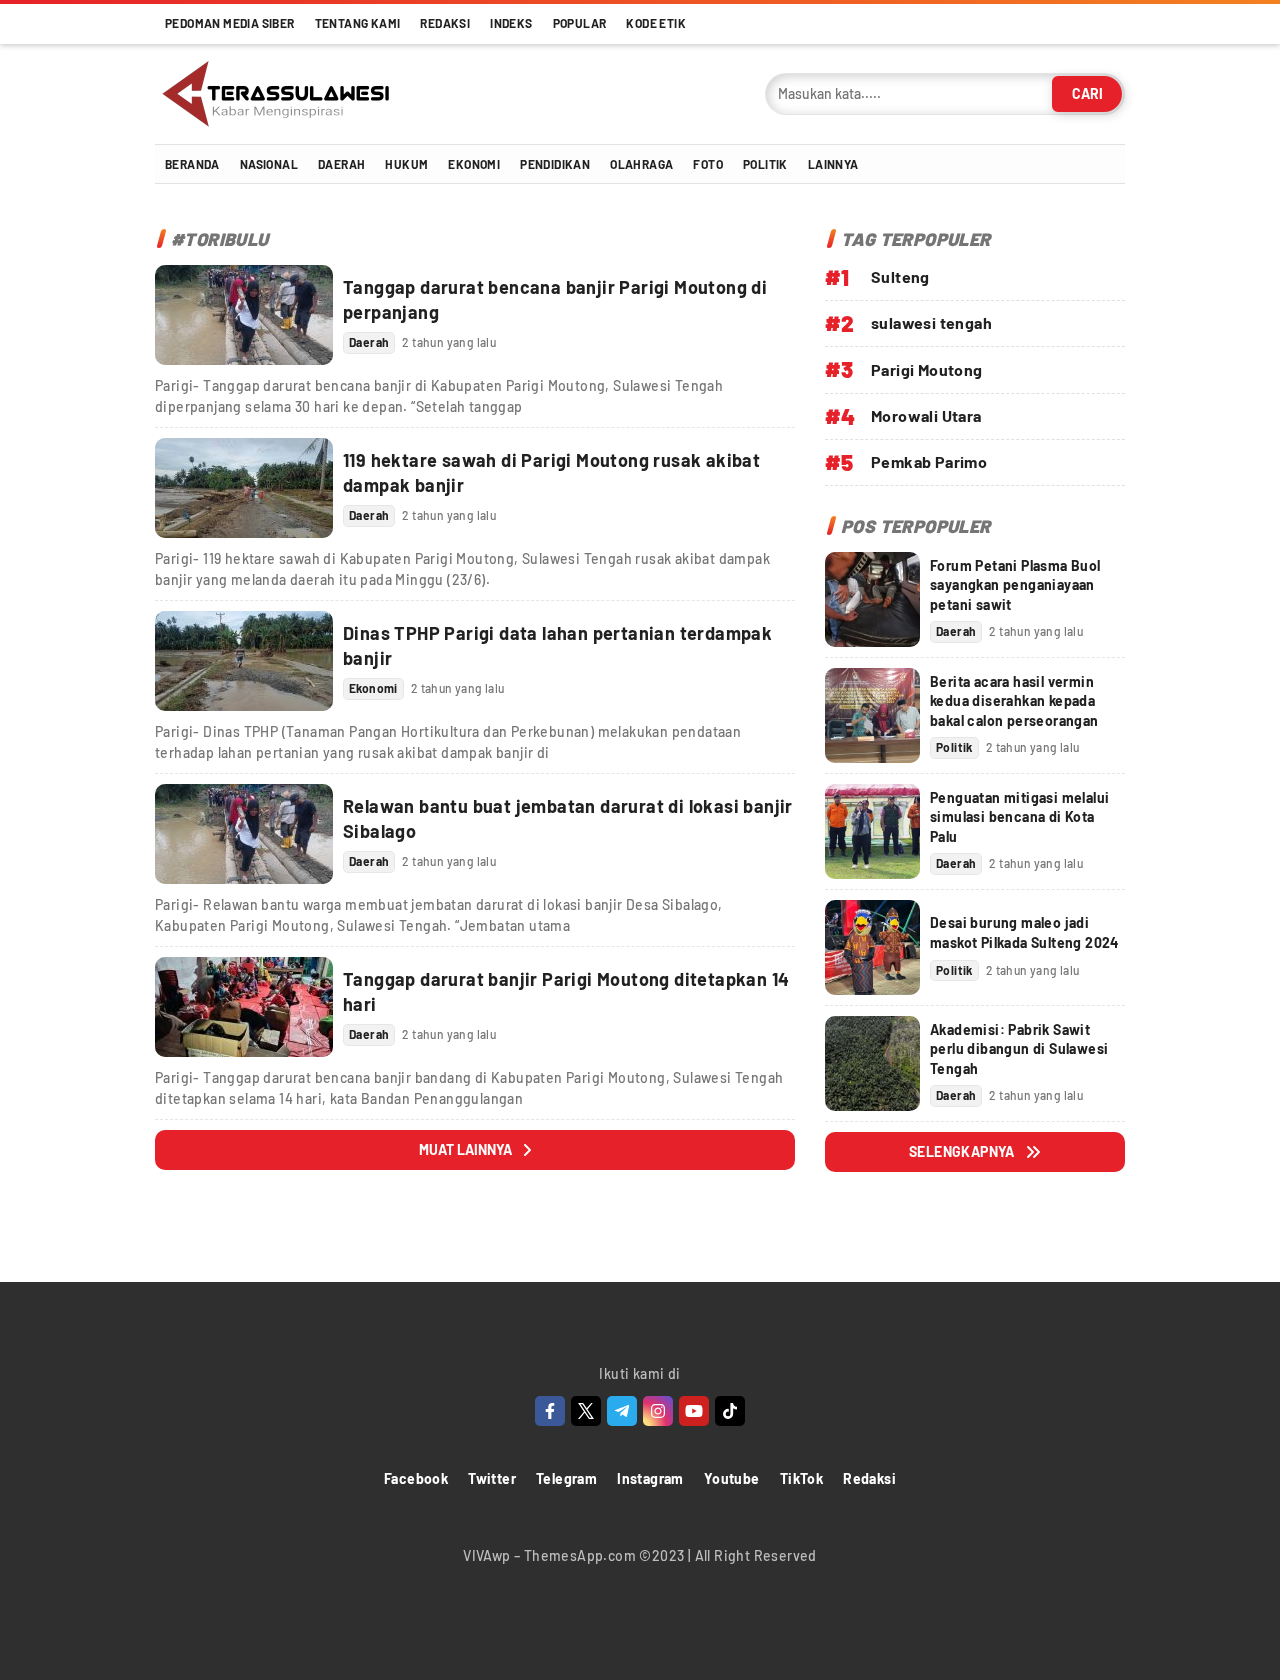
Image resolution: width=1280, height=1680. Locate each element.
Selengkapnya (962, 1151)
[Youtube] (694, 1411)
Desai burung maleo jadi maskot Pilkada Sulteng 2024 (1024, 932)
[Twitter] (586, 1411)
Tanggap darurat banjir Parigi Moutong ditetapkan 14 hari (566, 991)
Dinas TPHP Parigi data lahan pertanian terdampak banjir (557, 645)
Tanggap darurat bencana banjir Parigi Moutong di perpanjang (555, 299)
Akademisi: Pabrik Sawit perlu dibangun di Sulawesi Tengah (1019, 1049)
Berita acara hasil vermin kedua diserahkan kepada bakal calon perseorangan (1014, 701)
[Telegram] (622, 1411)
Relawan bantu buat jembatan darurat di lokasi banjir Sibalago (568, 818)
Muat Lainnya (465, 1149)
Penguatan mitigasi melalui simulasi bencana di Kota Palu (1019, 817)
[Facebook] (550, 1411)
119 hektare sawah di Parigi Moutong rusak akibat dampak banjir (551, 472)
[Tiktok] (730, 1411)
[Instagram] (658, 1411)
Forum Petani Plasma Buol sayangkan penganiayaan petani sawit (1015, 585)
